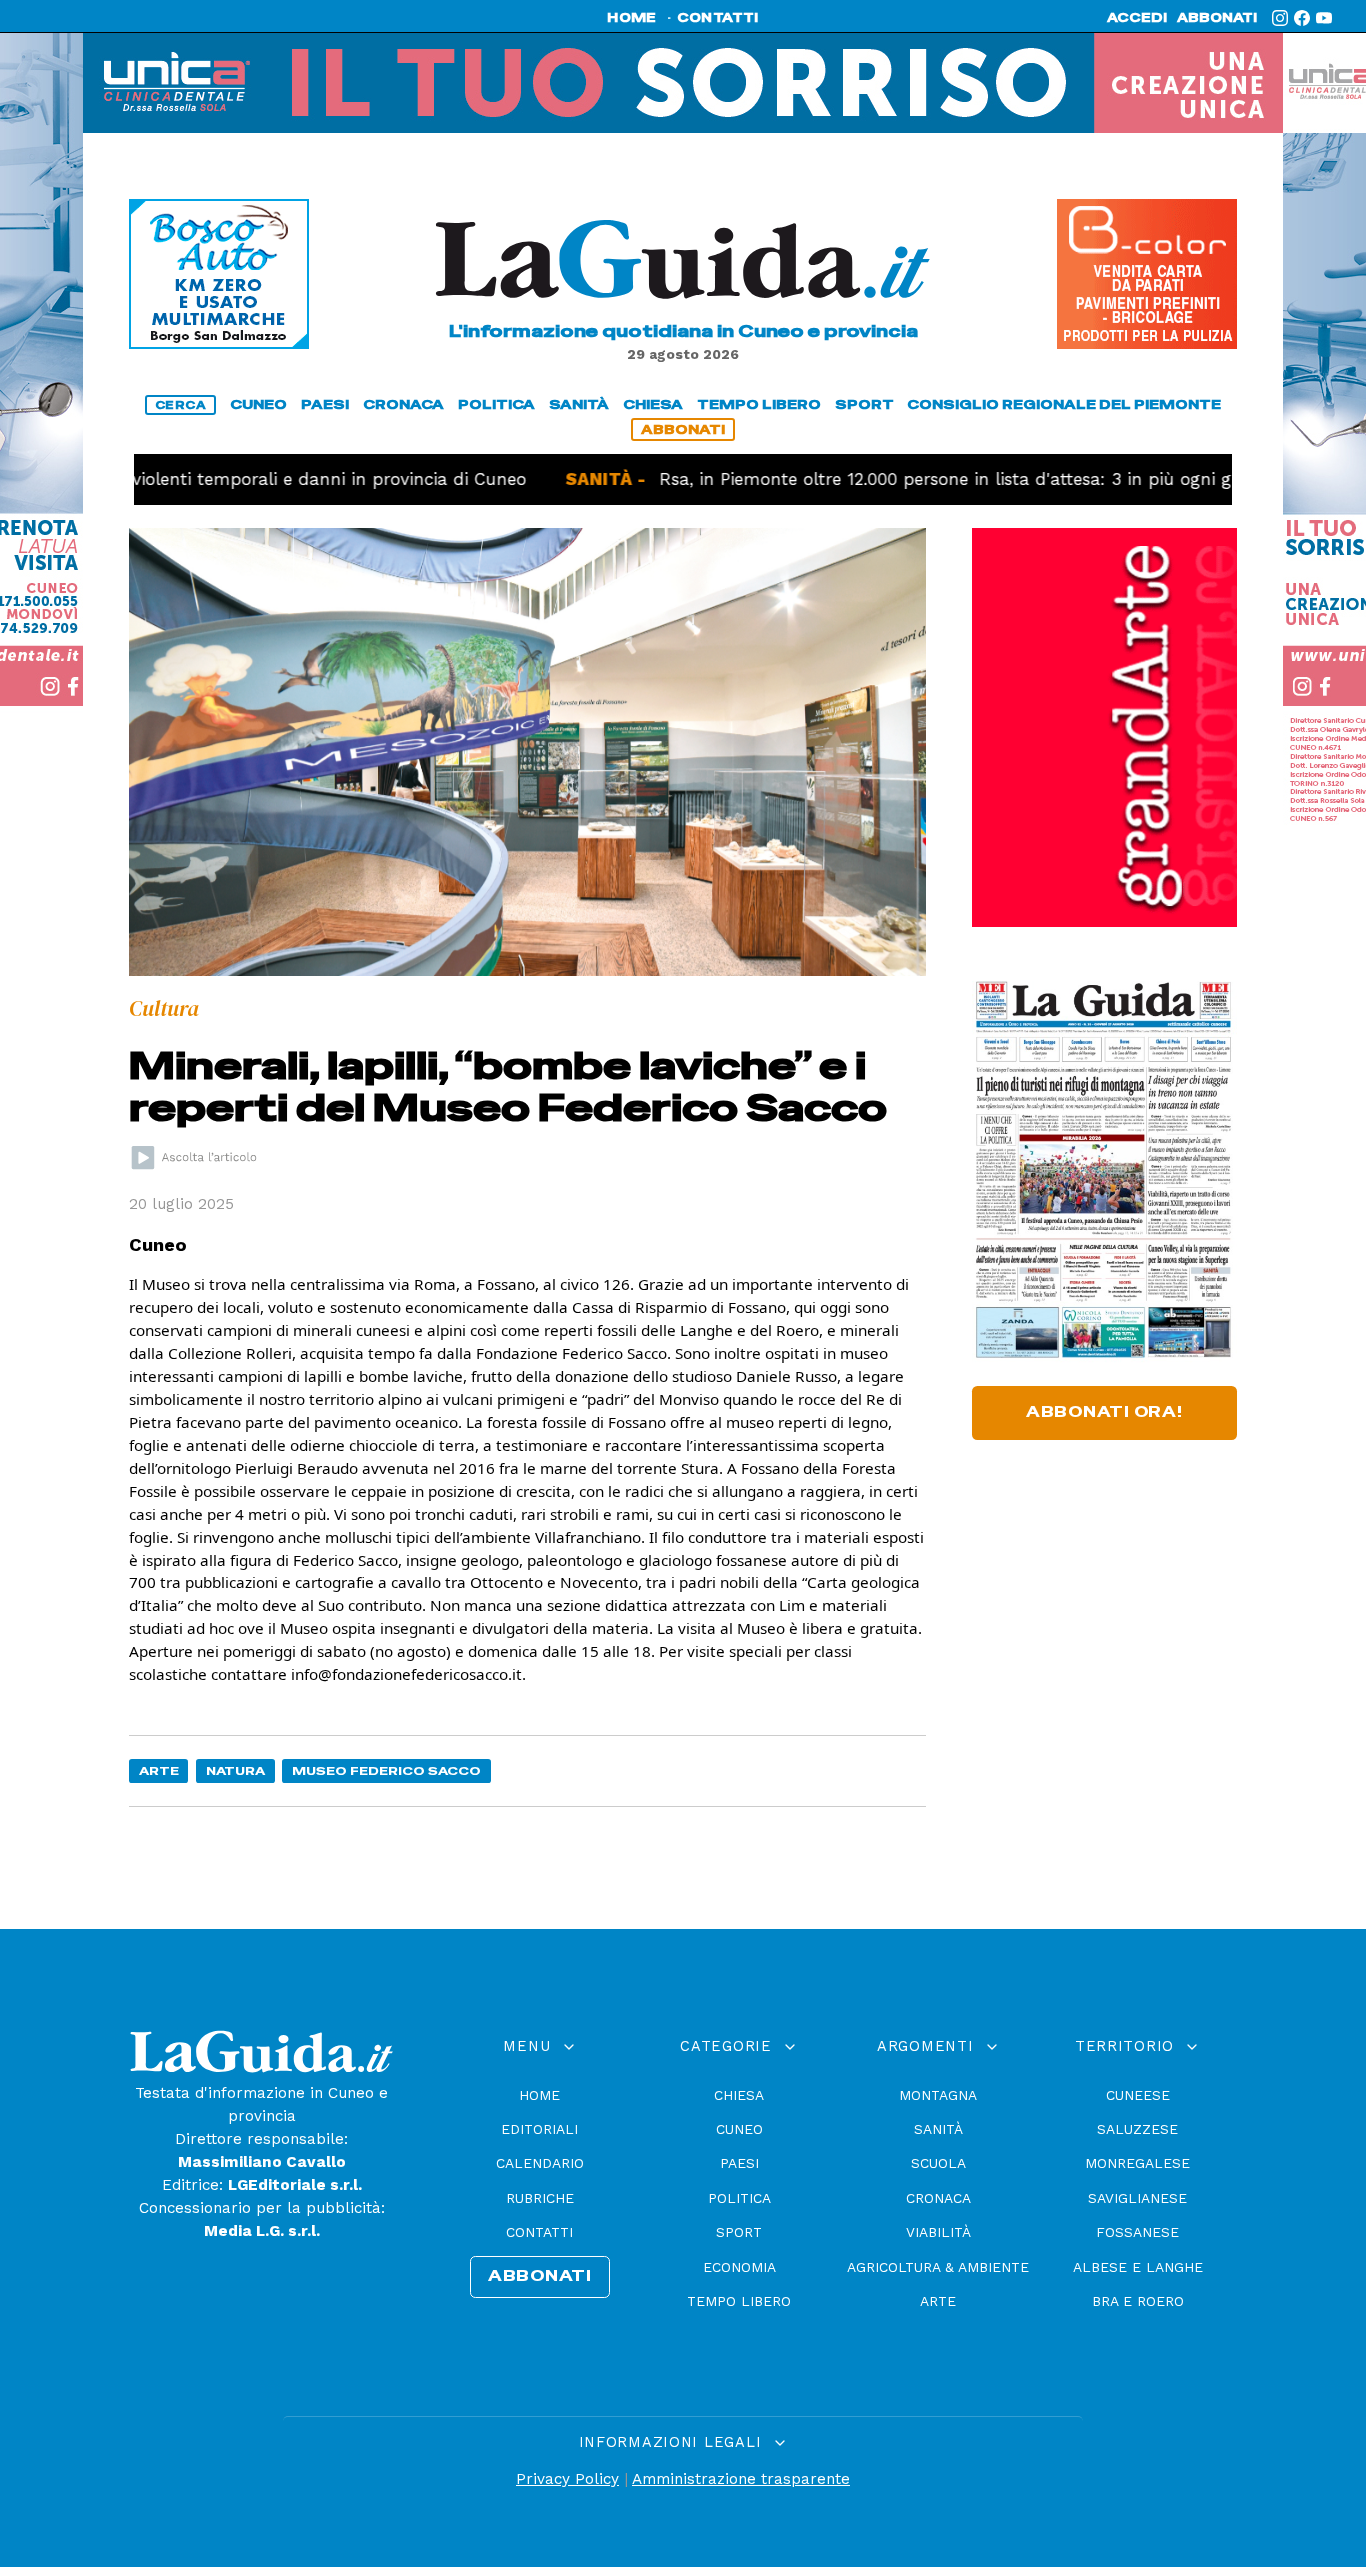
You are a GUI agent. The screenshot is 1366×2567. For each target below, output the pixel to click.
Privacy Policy (567, 2479)
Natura (235, 1770)
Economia (739, 2267)
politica (496, 404)
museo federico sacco (386, 1770)
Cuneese (1138, 2095)
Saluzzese (1137, 2129)
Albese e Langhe (1138, 2267)
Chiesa (739, 2095)
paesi (325, 404)
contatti (718, 18)
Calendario (540, 2163)
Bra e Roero (1138, 2301)
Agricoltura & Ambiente (938, 2267)
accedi (1137, 18)
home (631, 18)
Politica (739, 2198)
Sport (739, 2232)
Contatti (539, 2232)
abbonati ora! (1104, 1412)
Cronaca (938, 2198)
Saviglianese (1137, 2198)
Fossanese (1137, 2232)
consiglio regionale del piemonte (1064, 404)
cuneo (258, 404)
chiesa (653, 404)
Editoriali (539, 2129)
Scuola (938, 2163)
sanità (579, 404)
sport (864, 404)
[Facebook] (1302, 18)
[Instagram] (1280, 18)
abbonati (1217, 18)
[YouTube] (1324, 18)
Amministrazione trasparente (741, 2479)
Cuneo (739, 2129)
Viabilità (938, 2232)
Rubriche (540, 2198)
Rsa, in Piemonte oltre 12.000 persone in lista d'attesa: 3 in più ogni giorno (888, 479)
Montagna (938, 2095)
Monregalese (1137, 2163)
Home (539, 2095)
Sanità (938, 2129)
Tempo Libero (739, 2301)
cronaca (403, 404)
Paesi (739, 2163)
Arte (159, 1770)
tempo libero (759, 404)
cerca (181, 405)
